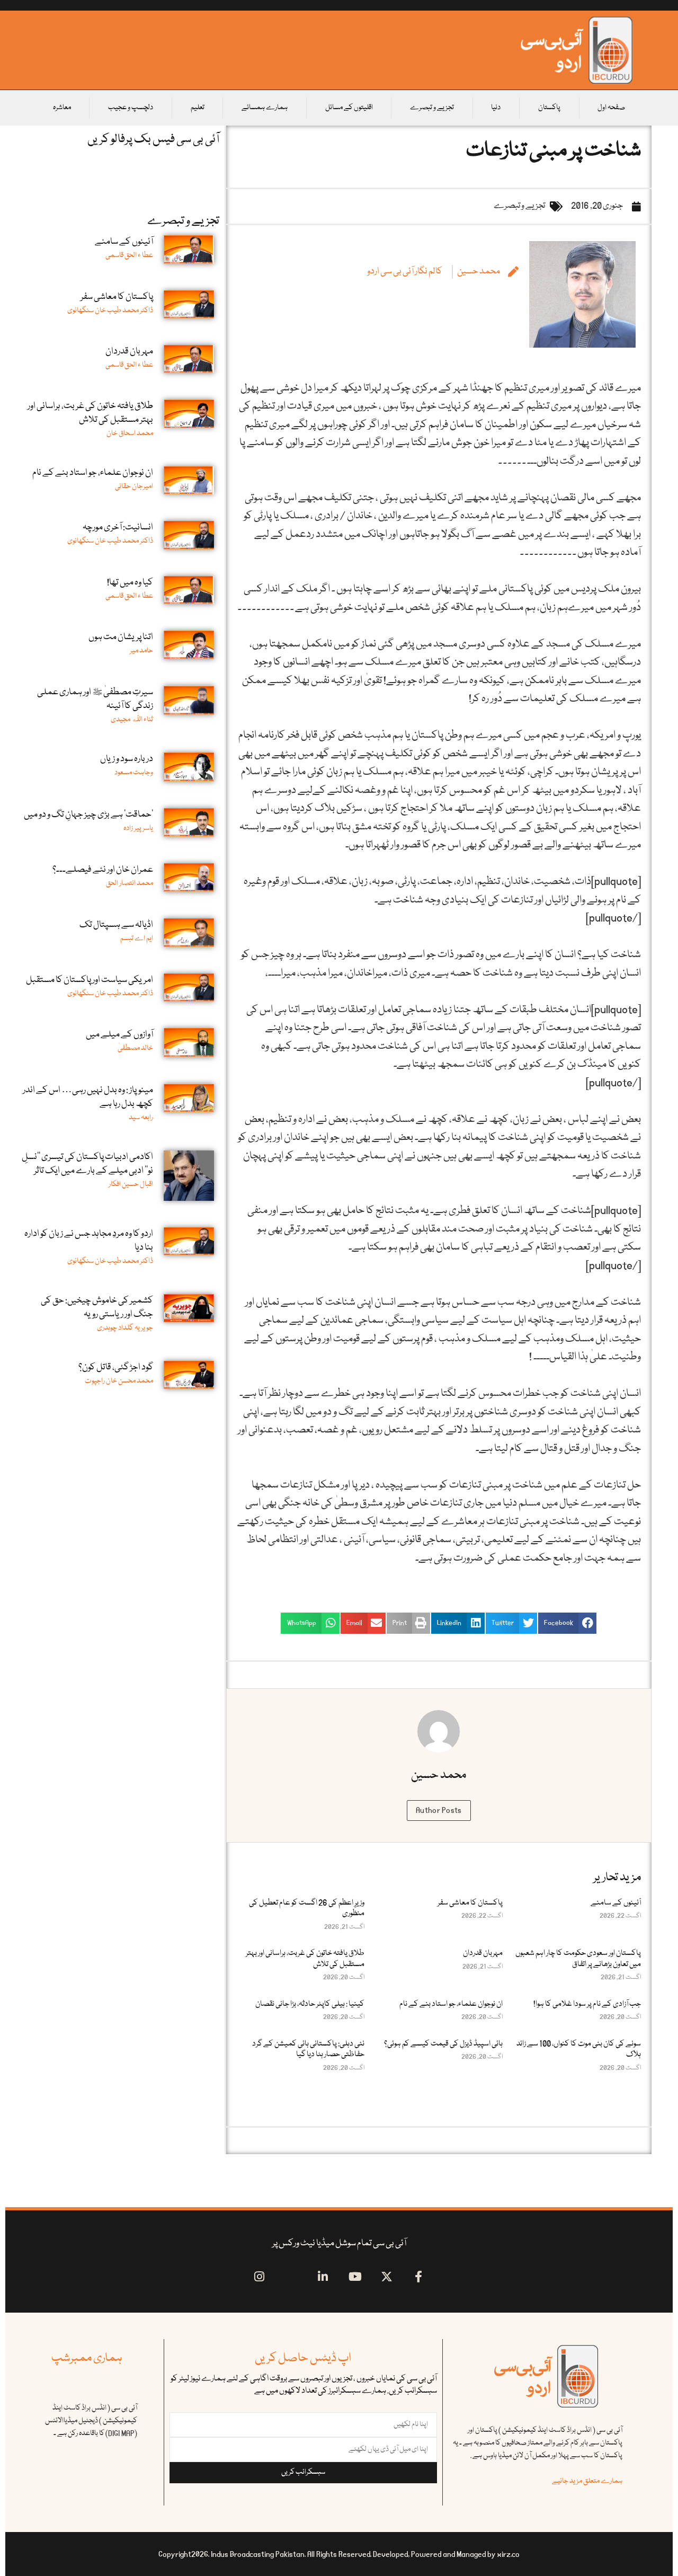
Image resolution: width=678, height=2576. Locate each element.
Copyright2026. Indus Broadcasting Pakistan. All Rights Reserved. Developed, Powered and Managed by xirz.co (339, 2554)
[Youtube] (355, 2277)
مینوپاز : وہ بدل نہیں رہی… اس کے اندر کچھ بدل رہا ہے (88, 1097)
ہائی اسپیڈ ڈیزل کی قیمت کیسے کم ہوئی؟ (443, 2044)
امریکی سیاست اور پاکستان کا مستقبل (90, 980)
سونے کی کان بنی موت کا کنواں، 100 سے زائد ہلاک (579, 2049)
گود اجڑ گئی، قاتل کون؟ (116, 1367)
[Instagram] (259, 2277)
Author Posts (439, 1810)
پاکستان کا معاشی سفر (470, 1903)
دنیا (496, 108)
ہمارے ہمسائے (265, 108)
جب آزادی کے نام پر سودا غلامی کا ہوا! (587, 2004)
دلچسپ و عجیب (131, 108)
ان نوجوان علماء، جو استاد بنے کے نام (451, 2004)
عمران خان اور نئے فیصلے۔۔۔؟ (103, 870)
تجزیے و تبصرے (432, 108)
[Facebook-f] (419, 2277)
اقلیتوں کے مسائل (349, 108)
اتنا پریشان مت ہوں (121, 637)
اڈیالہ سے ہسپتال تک (116, 925)
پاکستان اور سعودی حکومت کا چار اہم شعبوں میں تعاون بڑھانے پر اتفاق (578, 1959)
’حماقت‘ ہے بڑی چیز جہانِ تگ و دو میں (88, 815)
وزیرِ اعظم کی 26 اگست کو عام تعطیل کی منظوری (307, 1908)
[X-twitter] (387, 2277)
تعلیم (198, 108)
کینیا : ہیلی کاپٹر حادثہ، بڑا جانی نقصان (310, 2004)
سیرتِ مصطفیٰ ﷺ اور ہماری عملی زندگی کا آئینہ (95, 699)
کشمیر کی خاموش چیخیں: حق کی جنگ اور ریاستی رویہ (97, 1308)
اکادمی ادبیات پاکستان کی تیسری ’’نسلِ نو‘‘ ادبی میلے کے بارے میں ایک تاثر (87, 1164)
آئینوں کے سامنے (616, 1903)
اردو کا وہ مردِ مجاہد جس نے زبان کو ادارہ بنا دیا (89, 1241)
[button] (567, 1623)
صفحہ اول (611, 108)
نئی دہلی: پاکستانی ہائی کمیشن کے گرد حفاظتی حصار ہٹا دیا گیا (308, 2049)
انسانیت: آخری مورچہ (118, 528)
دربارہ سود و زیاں (127, 759)
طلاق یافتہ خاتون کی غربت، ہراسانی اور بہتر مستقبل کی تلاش (305, 1959)
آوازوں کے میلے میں (119, 1035)
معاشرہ (62, 108)
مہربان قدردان (483, 1953)
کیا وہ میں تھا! (130, 583)
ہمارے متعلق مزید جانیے (587, 2481)
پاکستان (549, 108)
